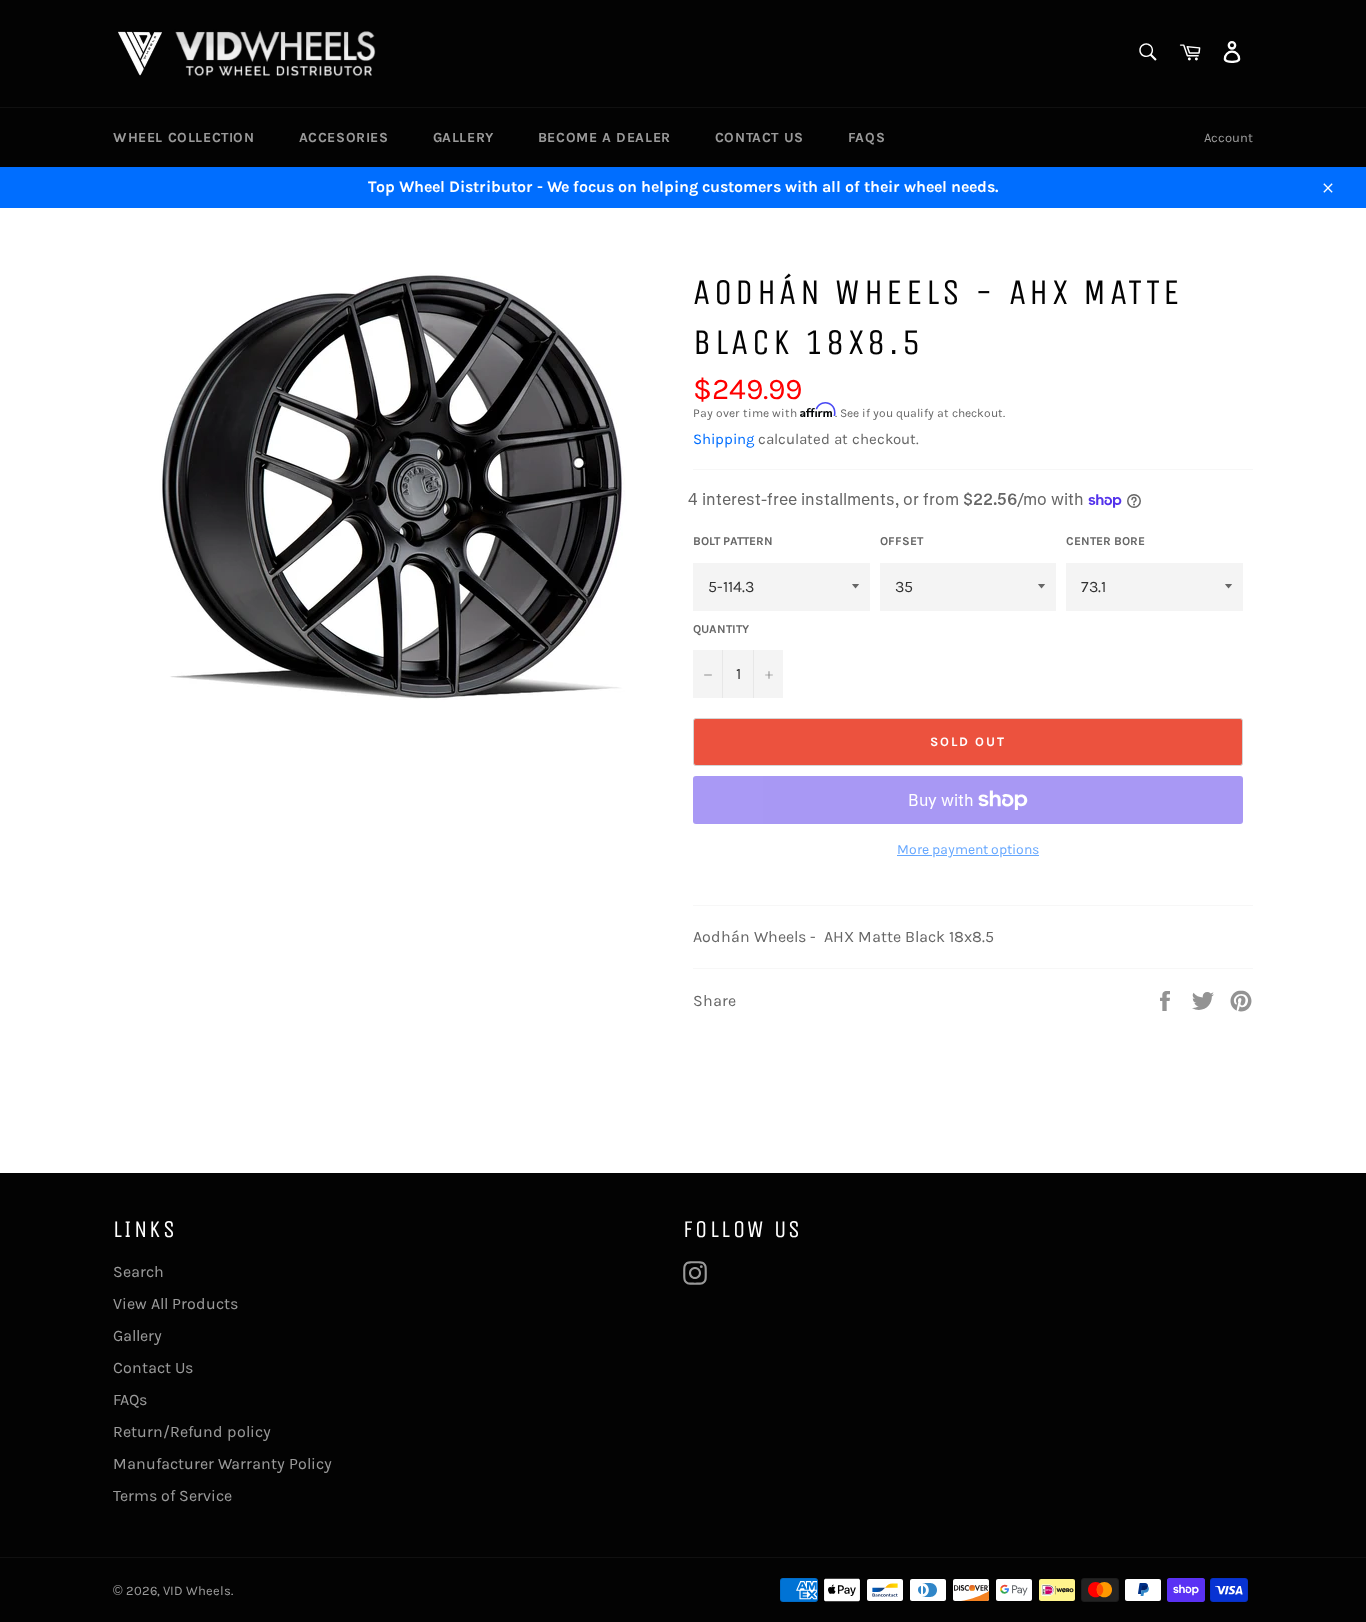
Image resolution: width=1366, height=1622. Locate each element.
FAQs (866, 137)
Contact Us (759, 137)
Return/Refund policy (192, 1431)
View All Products (175, 1303)
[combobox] (1146, 53)
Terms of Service (172, 1495)
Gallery (463, 137)
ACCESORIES (344, 137)
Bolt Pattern (733, 541)
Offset (901, 541)
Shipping (723, 439)
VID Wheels (197, 1590)
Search (138, 1271)
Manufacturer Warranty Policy (222, 1463)
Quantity (721, 629)
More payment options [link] (968, 849)
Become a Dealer (604, 137)
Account (1228, 137)
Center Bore (1105, 541)
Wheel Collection (184, 137)
